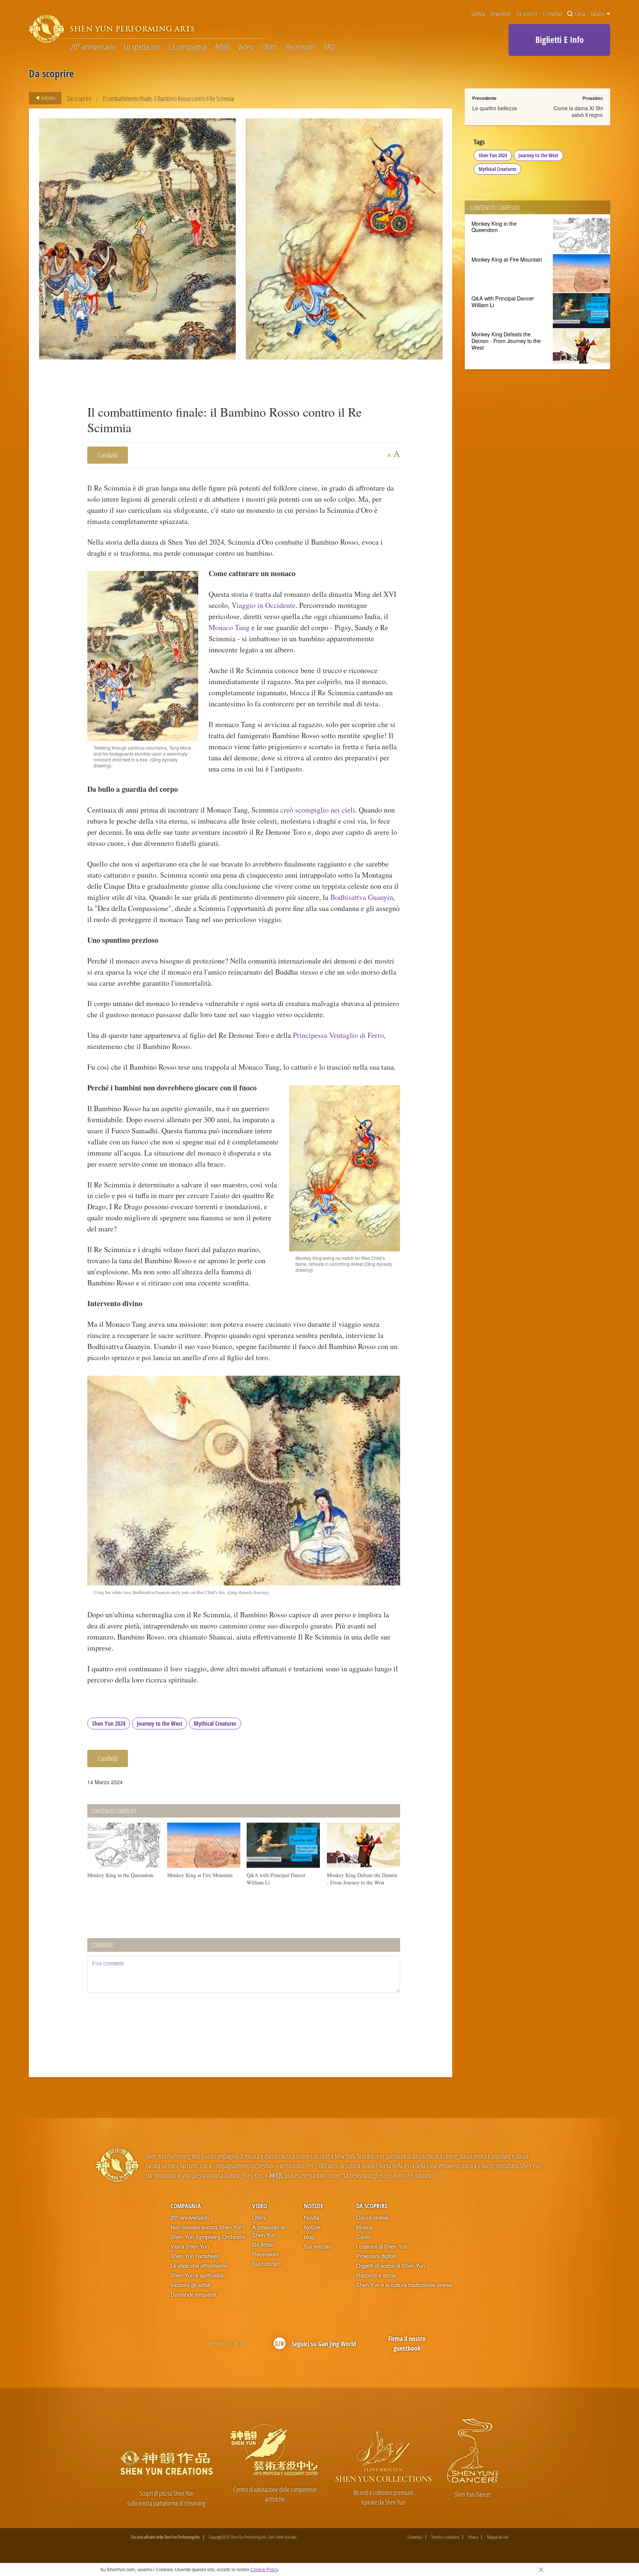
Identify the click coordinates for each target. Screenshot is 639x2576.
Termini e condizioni (445, 2537)
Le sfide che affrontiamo (199, 2265)
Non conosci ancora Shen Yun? (208, 2227)
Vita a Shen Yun (190, 2246)
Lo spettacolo (142, 47)
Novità (312, 2217)
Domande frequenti (193, 2294)
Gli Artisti (263, 2244)
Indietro (48, 98)
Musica (364, 2227)
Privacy (473, 2537)
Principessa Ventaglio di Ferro (338, 1035)
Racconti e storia (376, 2275)
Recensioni (301, 47)
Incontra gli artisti (190, 2285)
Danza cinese (372, 2217)
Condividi (108, 455)
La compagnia (188, 47)
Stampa (478, 14)
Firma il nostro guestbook (407, 2343)
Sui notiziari (266, 2264)
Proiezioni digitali (376, 2256)
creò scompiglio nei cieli (318, 810)
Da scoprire (527, 14)
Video (246, 47)
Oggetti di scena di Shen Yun (390, 2265)
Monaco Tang (229, 627)
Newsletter (501, 14)
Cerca (580, 14)
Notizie (314, 2206)
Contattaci (553, 14)
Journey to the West (160, 1724)
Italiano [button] (598, 14)
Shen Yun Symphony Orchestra (208, 2237)
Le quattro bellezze (495, 108)
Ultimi (270, 47)
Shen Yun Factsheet (194, 2256)
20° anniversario (93, 47)
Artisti (222, 47)
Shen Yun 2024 (109, 1724)
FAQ (329, 47)
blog (309, 2237)
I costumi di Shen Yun (382, 2246)
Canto (363, 2237)
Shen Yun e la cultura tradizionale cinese (404, 2285)
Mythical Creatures (215, 1724)
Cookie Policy (264, 2569)
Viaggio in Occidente (263, 605)
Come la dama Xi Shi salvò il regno (578, 111)
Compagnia (186, 2206)
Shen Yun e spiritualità (197, 2275)
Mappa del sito (498, 2537)
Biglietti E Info (559, 40)
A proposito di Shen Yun (268, 2231)
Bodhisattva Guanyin (362, 897)
